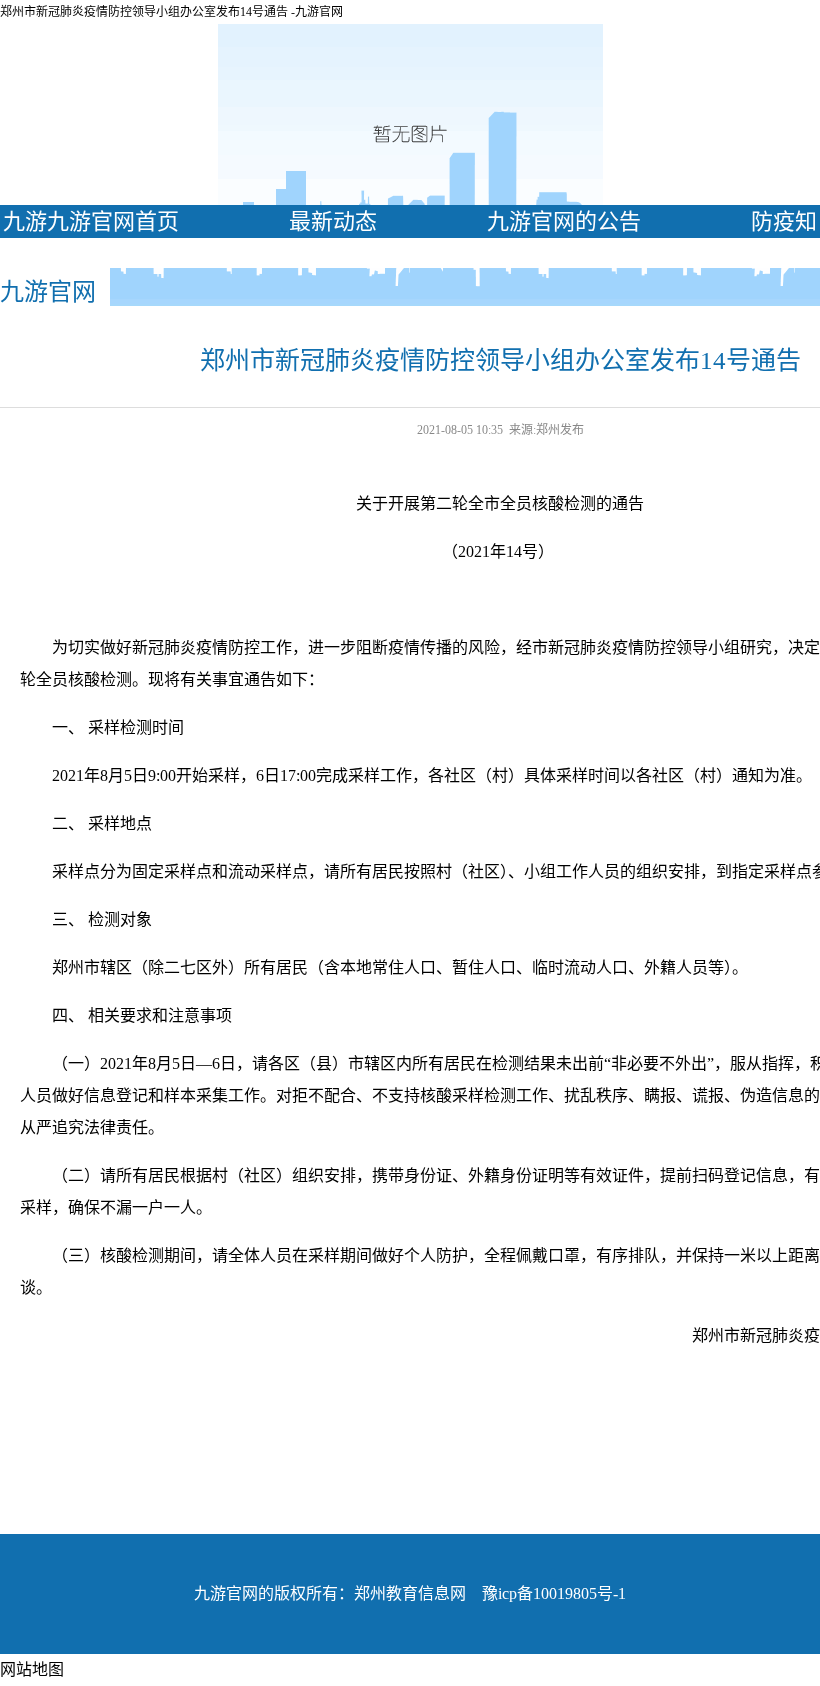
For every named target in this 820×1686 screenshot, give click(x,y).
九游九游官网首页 (91, 221)
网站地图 (32, 1669)
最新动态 (333, 221)
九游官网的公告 (564, 221)
